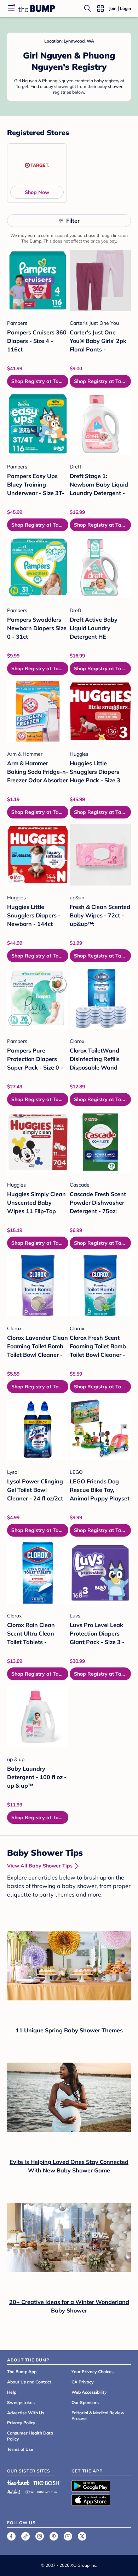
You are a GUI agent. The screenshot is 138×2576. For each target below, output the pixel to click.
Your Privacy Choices (93, 2372)
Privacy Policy (21, 2423)
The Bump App (22, 2372)
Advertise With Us (26, 2413)
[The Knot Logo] (18, 2483)
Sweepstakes (21, 2402)
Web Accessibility (89, 2392)
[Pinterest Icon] (54, 2536)
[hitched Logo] (14, 2491)
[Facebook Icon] (11, 2536)
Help (12, 2392)
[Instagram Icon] (40, 2536)
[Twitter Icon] (82, 2536)
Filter (73, 221)
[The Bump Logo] (37, 9)
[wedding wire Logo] (41, 2491)
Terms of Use (20, 2449)
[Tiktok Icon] (25, 2536)
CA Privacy (83, 2382)
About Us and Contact (29, 2382)
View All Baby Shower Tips (40, 1866)
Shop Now (37, 192)
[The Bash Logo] (47, 2483)
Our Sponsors (85, 2402)
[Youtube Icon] (68, 2536)
